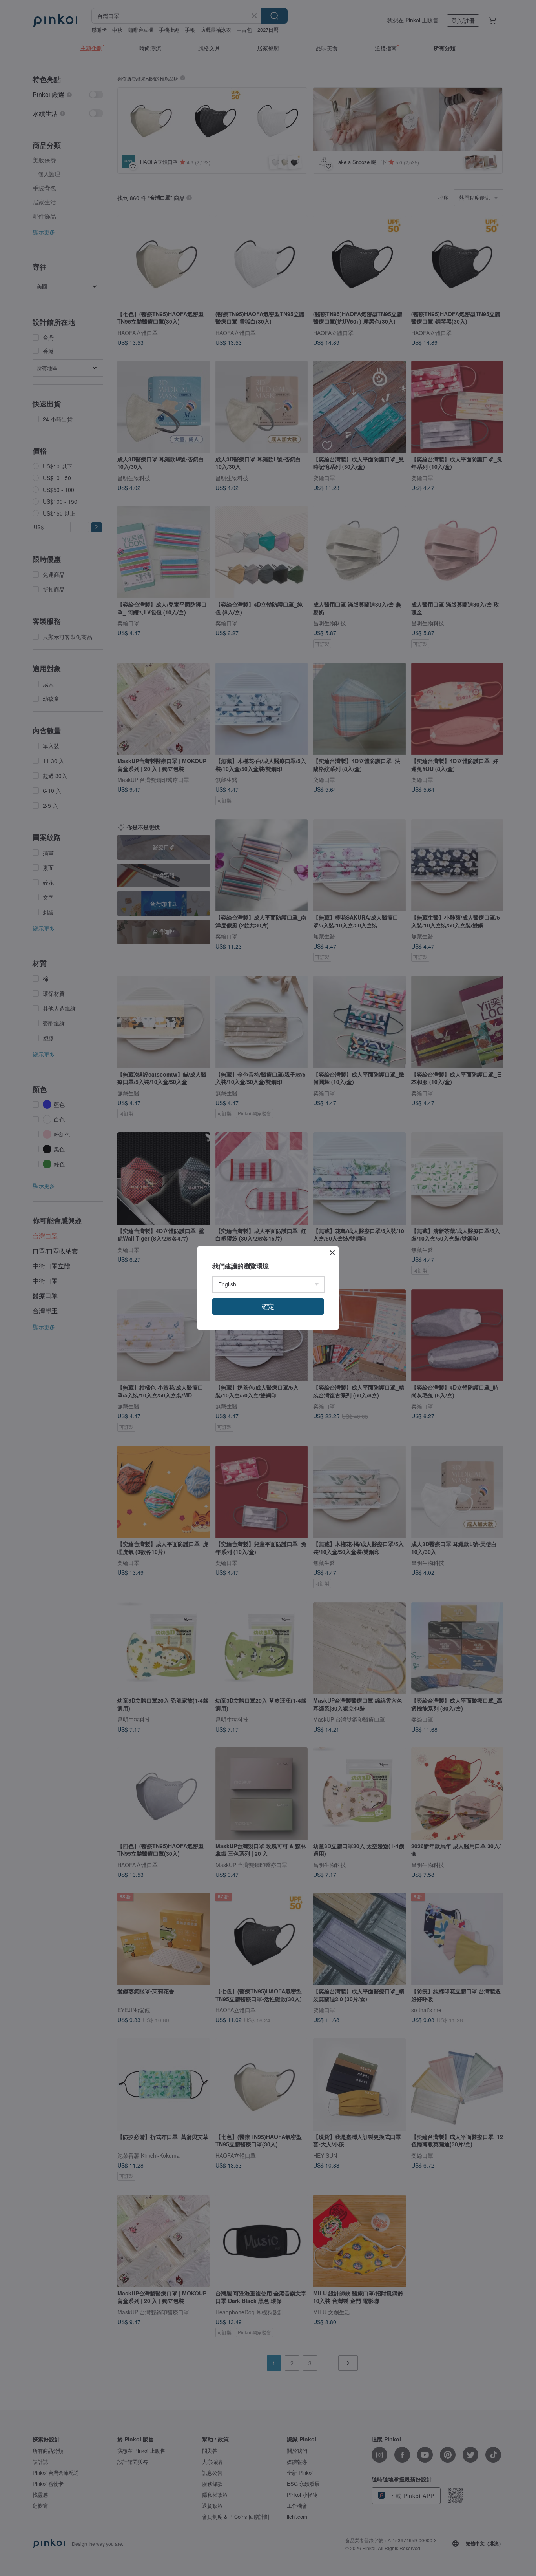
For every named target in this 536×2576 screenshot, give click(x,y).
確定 (268, 1306)
